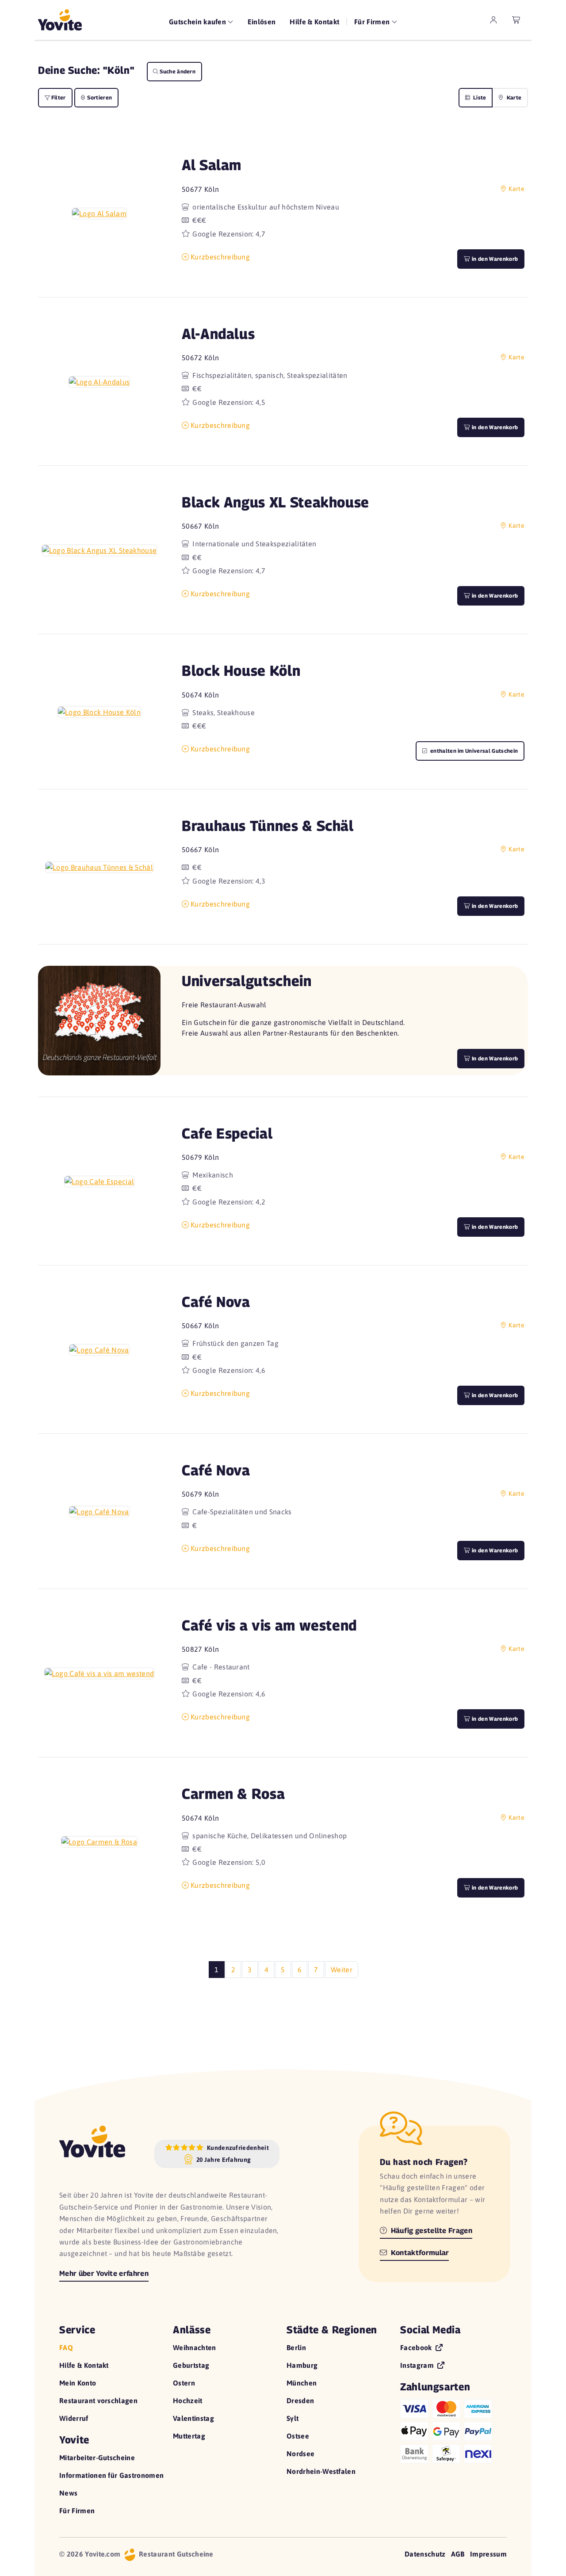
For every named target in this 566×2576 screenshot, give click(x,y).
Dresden (300, 2401)
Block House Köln (241, 670)
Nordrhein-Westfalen (321, 2471)
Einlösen (262, 22)
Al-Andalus (218, 333)
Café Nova (216, 1301)
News (68, 2493)
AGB (458, 2554)
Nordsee (300, 2454)
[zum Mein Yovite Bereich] (493, 20)
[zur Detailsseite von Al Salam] (99, 213)
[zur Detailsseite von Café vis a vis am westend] (99, 1673)
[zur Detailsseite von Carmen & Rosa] (99, 1842)
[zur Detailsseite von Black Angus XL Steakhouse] (99, 550)
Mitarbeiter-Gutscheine (97, 2458)
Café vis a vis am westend (269, 1625)
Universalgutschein (247, 981)
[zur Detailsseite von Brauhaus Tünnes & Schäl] (99, 867)
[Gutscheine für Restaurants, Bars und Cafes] (60, 20)
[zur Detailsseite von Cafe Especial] (99, 1181)
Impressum (488, 2554)
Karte (513, 97)
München (302, 2383)
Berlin (296, 2347)
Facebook (417, 2347)
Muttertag (189, 2436)
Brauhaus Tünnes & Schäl (268, 825)
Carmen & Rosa (233, 1793)
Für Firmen (77, 2511)
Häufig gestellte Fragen (430, 2231)
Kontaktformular (419, 2253)
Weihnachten (195, 2347)
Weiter (342, 1970)
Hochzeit (188, 2401)
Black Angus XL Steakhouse (275, 502)
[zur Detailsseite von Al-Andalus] (99, 381)
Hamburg (302, 2365)
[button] (99, 213)
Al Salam (212, 165)
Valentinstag (193, 2418)
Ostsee (298, 2436)
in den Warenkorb (494, 259)
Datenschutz (425, 2554)
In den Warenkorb (494, 1058)
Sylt (293, 2418)
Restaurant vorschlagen (98, 2401)
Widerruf (74, 2418)
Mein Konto (78, 2383)
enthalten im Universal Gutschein (474, 751)
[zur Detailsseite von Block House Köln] (99, 712)
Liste (479, 97)
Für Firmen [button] (373, 22)
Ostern (184, 2383)
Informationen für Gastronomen (111, 2475)
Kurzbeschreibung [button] (220, 257)
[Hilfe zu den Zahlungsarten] (453, 2429)
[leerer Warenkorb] (516, 20)
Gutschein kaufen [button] (198, 22)
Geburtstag (191, 2365)
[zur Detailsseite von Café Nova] (99, 1349)
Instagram (418, 2365)
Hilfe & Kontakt (314, 22)
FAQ (66, 2347)
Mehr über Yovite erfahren (104, 2273)
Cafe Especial (227, 1133)
